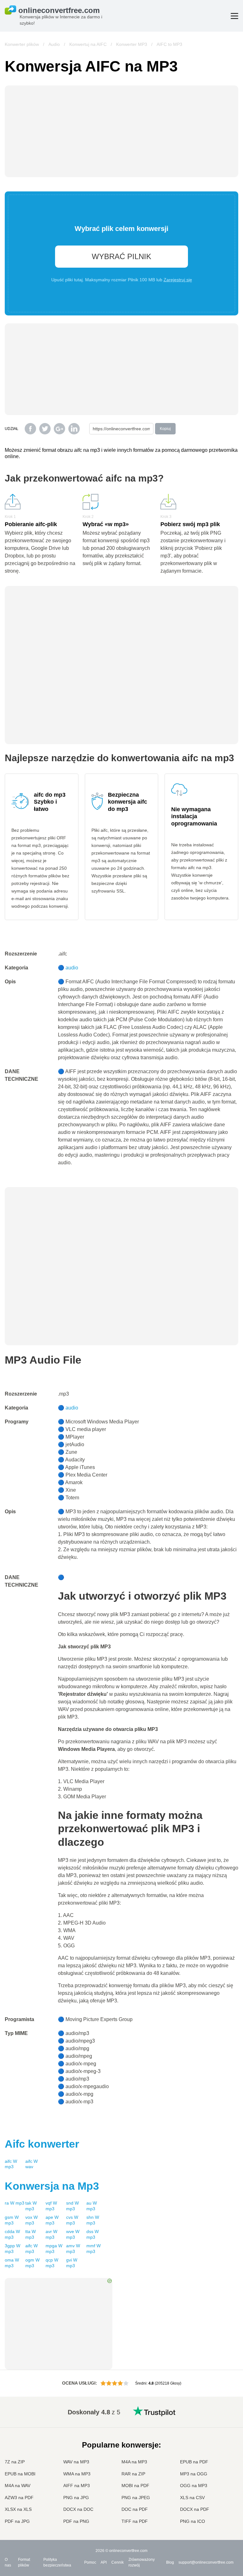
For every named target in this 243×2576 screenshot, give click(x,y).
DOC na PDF (135, 2509)
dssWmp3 (93, 2234)
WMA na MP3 (77, 2474)
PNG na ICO (193, 2521)
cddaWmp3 (12, 2234)
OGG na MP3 (194, 2486)
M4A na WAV (18, 2486)
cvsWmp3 (72, 2220)
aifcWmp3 (11, 2164)
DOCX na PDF (195, 2509)
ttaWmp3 (31, 2234)
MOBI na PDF (135, 2486)
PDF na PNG (76, 2521)
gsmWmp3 (12, 2220)
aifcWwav (31, 2164)
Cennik (118, 2562)
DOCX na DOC (78, 2509)
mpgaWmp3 (54, 2249)
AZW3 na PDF (19, 2498)
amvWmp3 (73, 2249)
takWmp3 (31, 2206)
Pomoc (90, 2562)
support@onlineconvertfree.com (206, 2562)
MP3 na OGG (194, 2474)
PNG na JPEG (136, 2498)
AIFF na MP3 (77, 2486)
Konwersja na (52, 2186)
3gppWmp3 (12, 2249)
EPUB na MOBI (20, 2474)
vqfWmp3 (51, 2206)
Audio (54, 44)
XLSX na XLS (18, 2509)
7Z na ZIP (15, 2462)
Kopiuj (165, 429)
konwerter (42, 2144)
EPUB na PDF (194, 2462)
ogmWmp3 (32, 2263)
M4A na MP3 (134, 2462)
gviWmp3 (72, 2263)
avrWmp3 (51, 2234)
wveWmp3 (73, 2234)
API (104, 2562)
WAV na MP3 (76, 2462)
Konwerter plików (22, 44)
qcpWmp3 (52, 2263)
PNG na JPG (76, 2498)
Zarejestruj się (178, 280)
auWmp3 (92, 2206)
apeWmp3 (52, 2220)
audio (72, 968)
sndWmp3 (72, 2206)
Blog (170, 2562)
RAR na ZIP (133, 2474)
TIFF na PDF (135, 2521)
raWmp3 (15, 2203)
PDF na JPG (17, 2521)
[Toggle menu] (234, 16)
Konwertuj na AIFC (88, 44)
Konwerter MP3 (132, 44)
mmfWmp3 (93, 2249)
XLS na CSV (192, 2498)
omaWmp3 (12, 2263)
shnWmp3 (93, 2220)
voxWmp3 (31, 2220)
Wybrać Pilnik (121, 256)
